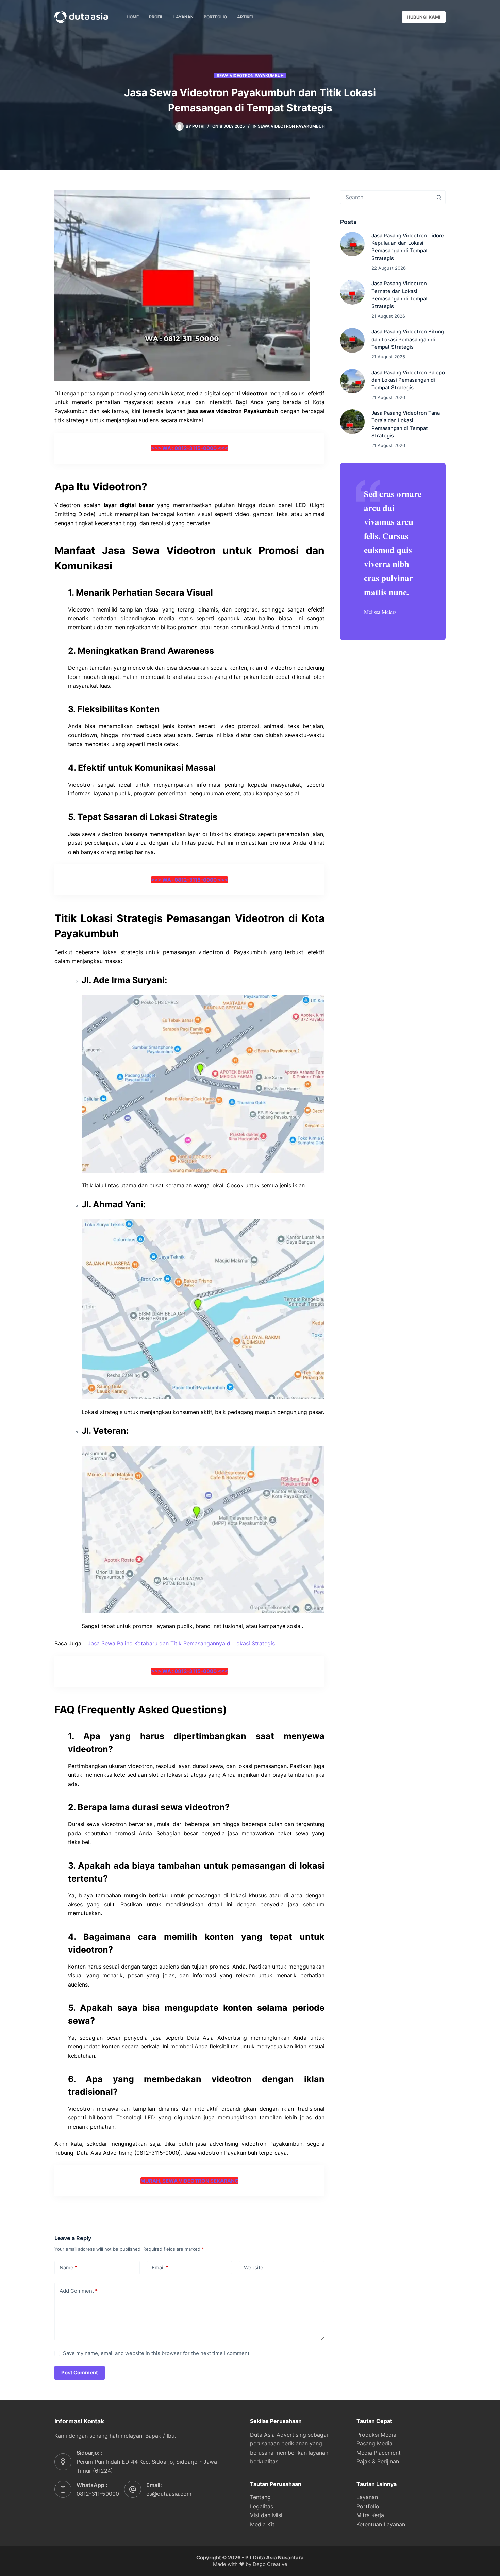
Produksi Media (376, 2435)
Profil (156, 17)
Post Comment (80, 2373)
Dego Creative (270, 2564)
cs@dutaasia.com (169, 2494)
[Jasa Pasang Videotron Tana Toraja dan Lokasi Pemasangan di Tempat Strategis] (353, 422)
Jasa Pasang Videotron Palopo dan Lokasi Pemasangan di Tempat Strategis (408, 380)
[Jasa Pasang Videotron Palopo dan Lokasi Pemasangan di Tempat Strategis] (353, 381)
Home (133, 17)
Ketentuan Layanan (381, 2524)
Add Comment (79, 2291)
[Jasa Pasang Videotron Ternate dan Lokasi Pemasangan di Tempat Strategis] (353, 292)
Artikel (246, 17)
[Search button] (439, 197)
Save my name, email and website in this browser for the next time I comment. (157, 2353)
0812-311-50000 (98, 2494)
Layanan (184, 17)
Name (68, 2268)
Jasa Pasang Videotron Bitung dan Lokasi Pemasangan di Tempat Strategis (408, 339)
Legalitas (262, 2506)
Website (254, 2268)
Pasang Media (374, 2443)
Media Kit (262, 2524)
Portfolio (215, 17)
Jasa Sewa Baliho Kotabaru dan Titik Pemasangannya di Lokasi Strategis (181, 1643)
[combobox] (387, 197)
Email (160, 2268)
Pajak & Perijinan (378, 2461)
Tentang (260, 2497)
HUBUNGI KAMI (424, 17)
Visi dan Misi (266, 2515)
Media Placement (379, 2453)
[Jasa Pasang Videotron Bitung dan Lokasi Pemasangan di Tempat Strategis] (353, 340)
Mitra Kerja (370, 2515)
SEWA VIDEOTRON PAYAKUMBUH (250, 76)
